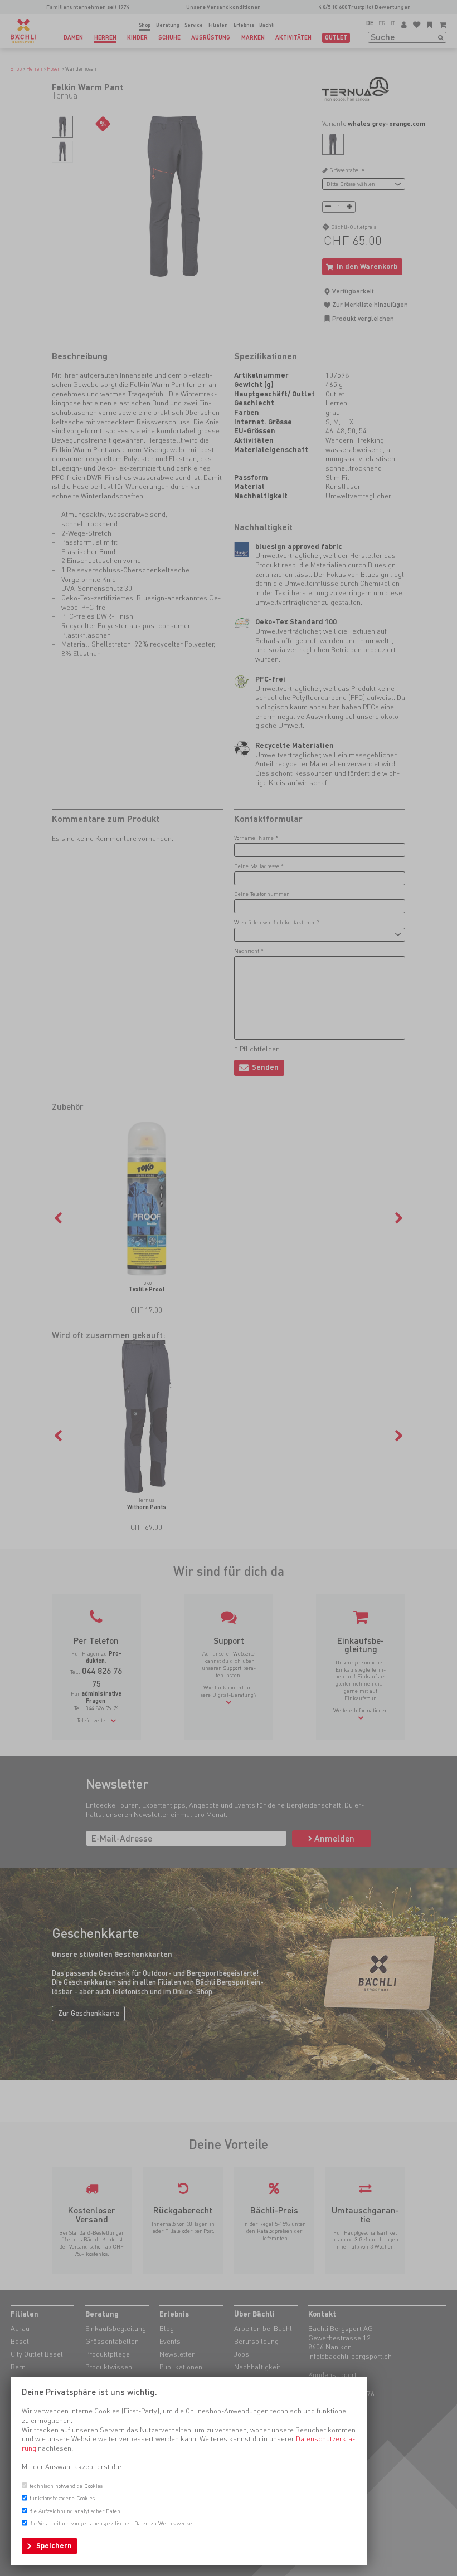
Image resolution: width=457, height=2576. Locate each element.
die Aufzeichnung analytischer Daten (75, 2511)
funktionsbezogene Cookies (62, 2498)
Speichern (54, 2546)
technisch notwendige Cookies (66, 2486)
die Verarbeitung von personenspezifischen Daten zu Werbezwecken (113, 2523)
